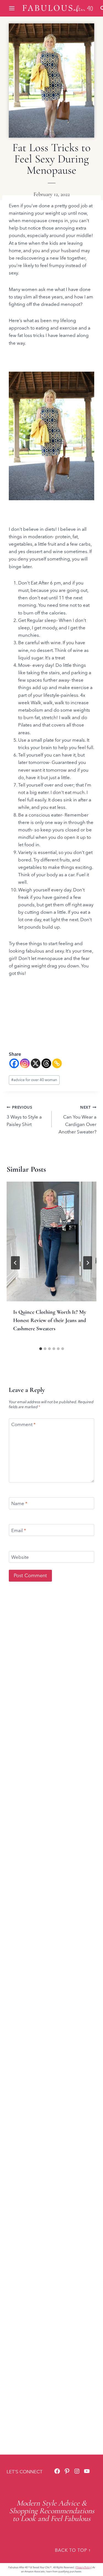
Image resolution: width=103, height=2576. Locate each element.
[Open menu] (12, 8)
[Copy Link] (57, 1063)
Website (20, 1557)
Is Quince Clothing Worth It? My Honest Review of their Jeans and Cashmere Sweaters (50, 1320)
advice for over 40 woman (34, 1080)
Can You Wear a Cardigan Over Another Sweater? (77, 1120)
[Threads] (46, 1063)
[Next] (88, 1263)
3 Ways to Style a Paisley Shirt (24, 1116)
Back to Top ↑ (73, 2550)
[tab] (41, 1349)
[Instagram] (25, 1063)
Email (19, 1530)
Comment (23, 1424)
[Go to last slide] (15, 1263)
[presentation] (51, 1241)
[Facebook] (14, 1063)
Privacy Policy (83, 2567)
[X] (36, 1063)
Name (19, 1503)
